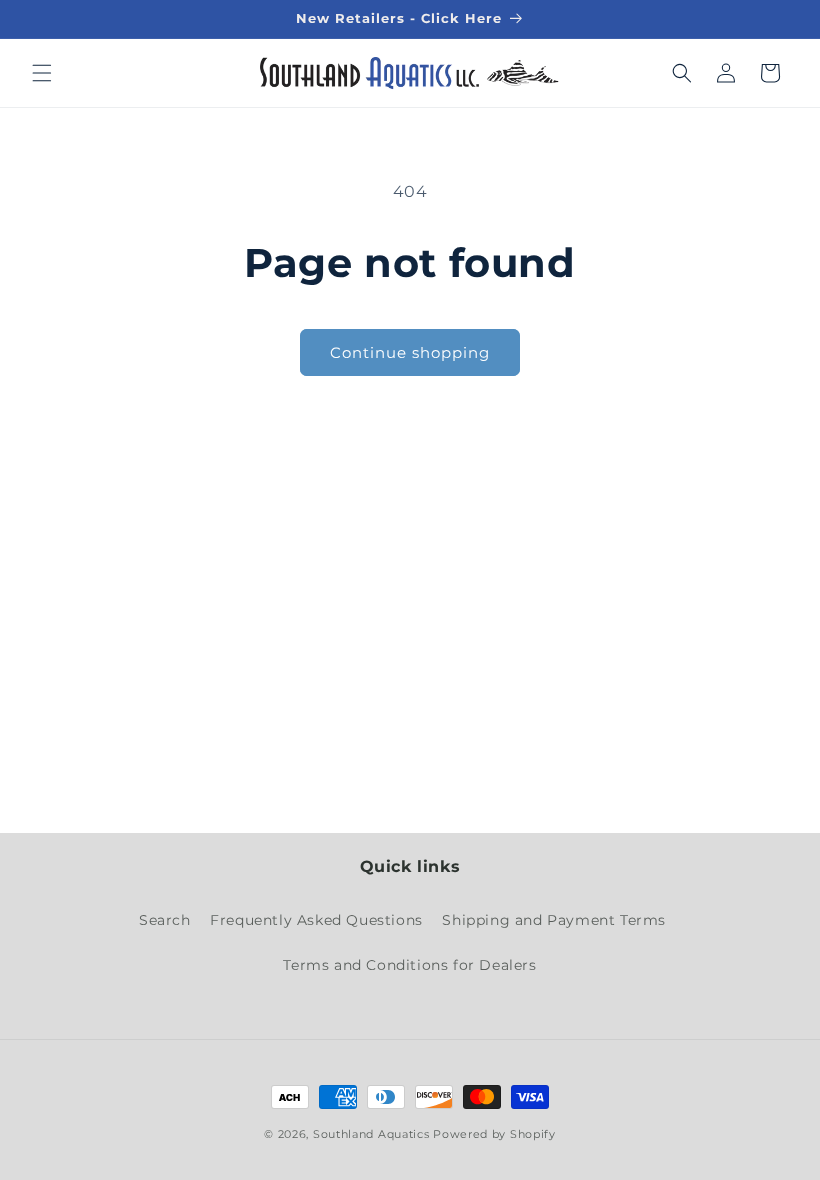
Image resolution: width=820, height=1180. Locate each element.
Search (165, 920)
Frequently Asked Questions (316, 920)
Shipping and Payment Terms (554, 920)
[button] (42, 73)
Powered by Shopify (494, 1134)
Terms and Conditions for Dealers (409, 965)
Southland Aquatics (371, 1134)
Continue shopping (410, 352)
